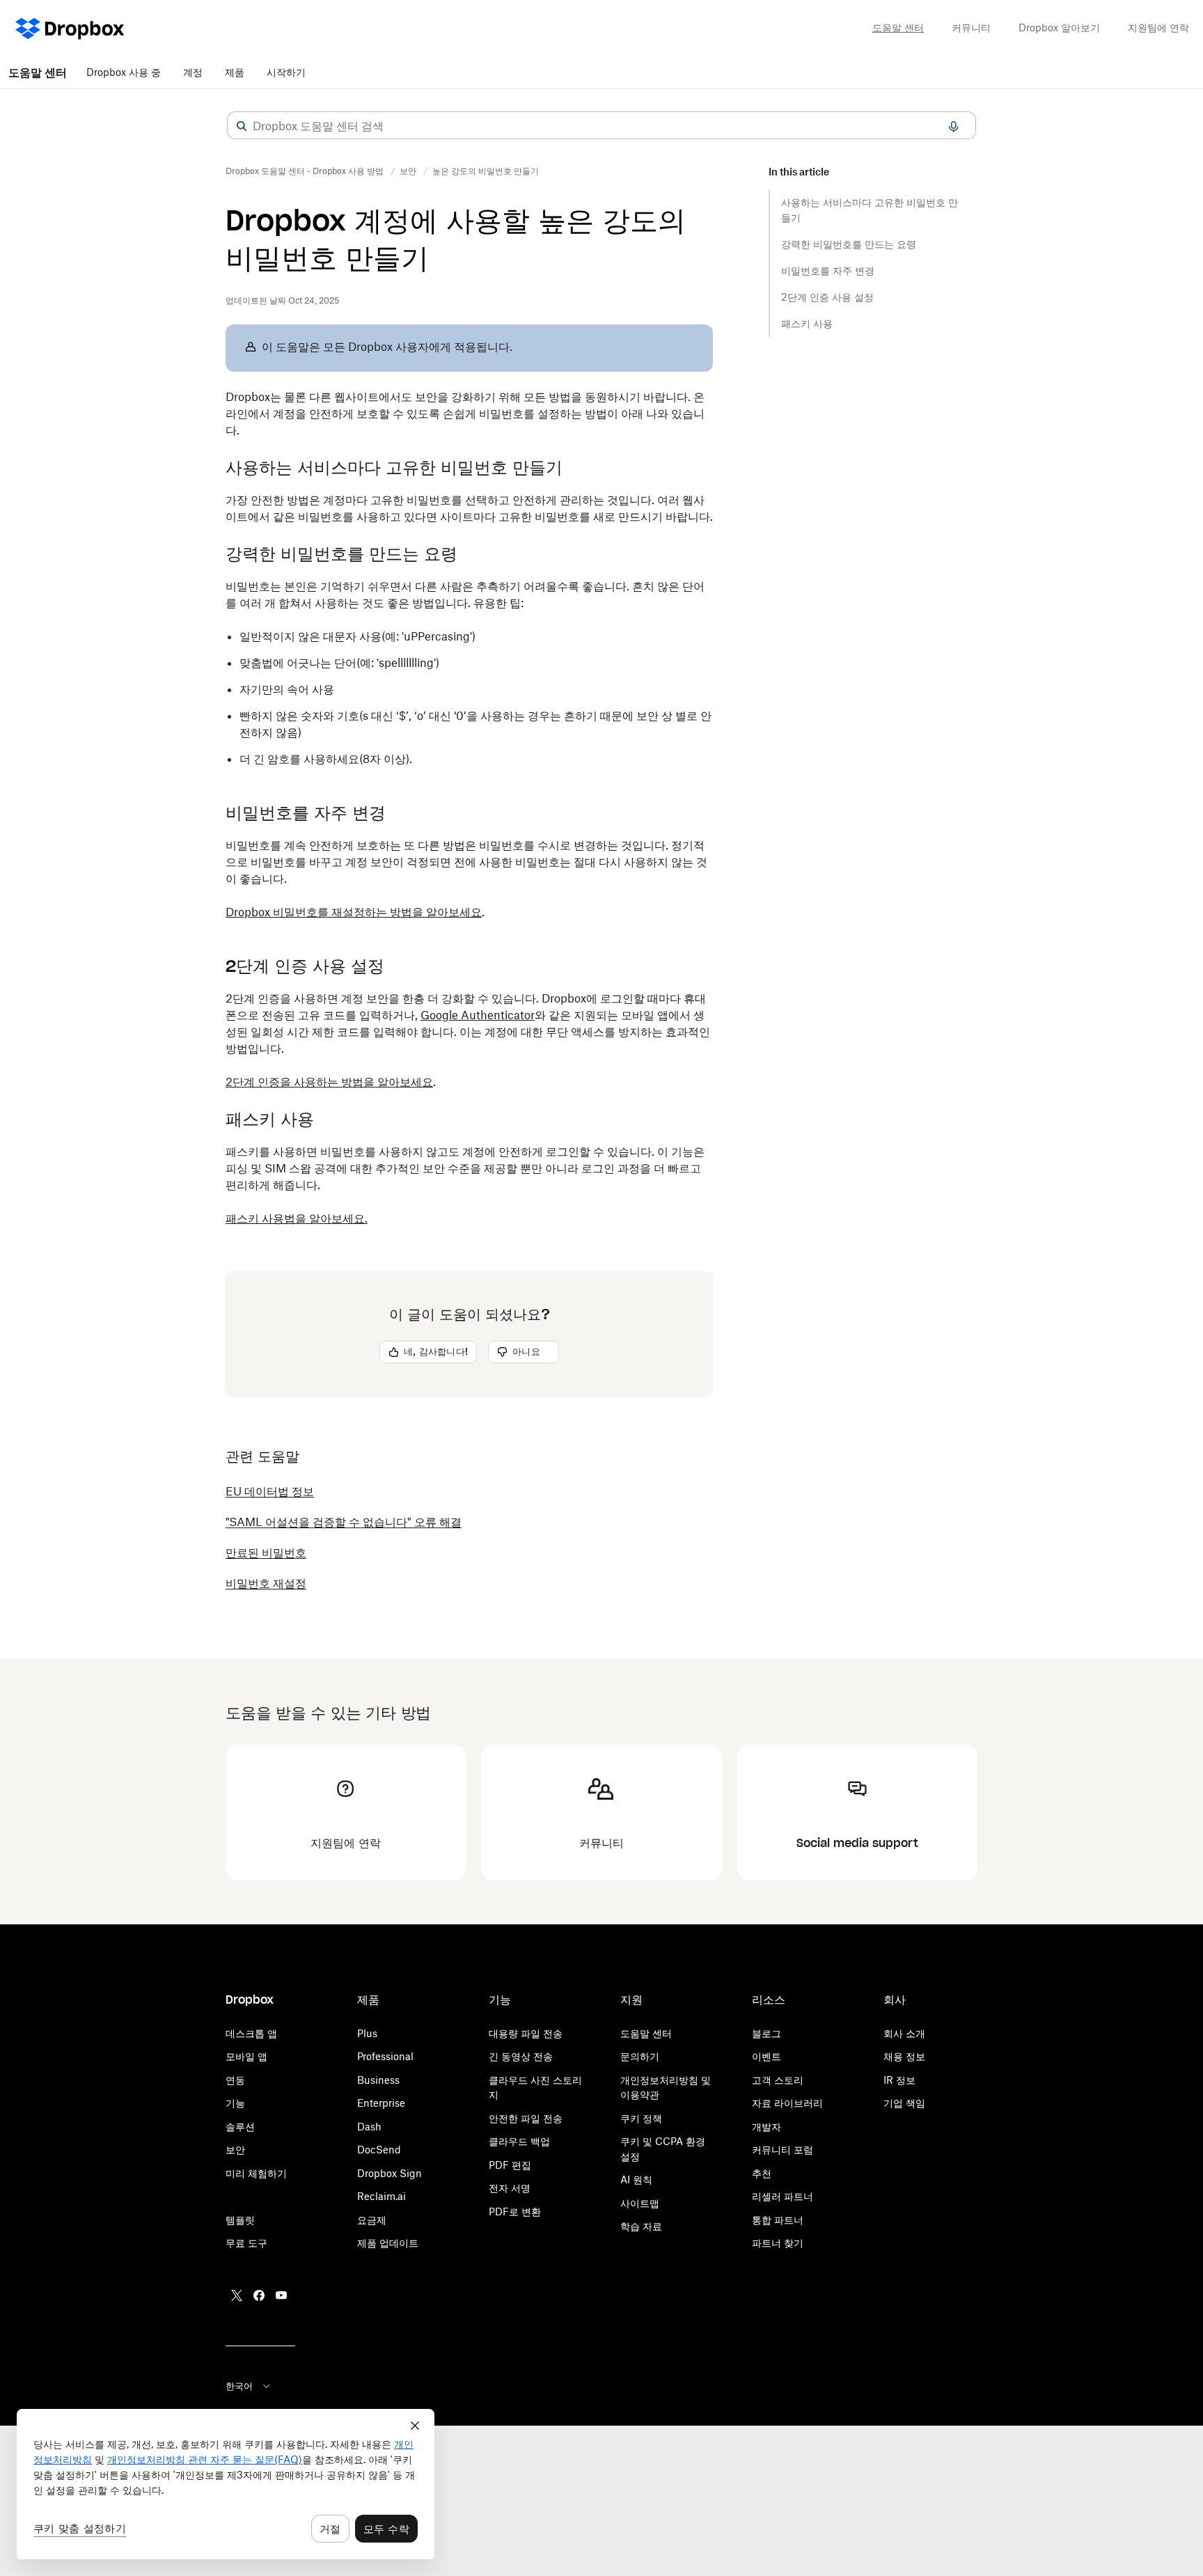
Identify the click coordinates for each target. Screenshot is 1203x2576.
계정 (193, 72)
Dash (369, 2127)
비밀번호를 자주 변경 (828, 270)
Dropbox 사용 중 (124, 72)
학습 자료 (641, 2226)
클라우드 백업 (519, 2141)
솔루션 (240, 2127)
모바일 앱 (246, 2056)
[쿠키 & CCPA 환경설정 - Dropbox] (226, 2484)
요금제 (372, 2220)
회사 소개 (904, 2033)
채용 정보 (904, 2056)
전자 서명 (510, 2188)
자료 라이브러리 (787, 2103)
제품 (235, 72)
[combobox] (601, 126)
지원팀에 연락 (1158, 28)
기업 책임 (904, 2103)
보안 (235, 2150)
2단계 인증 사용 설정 (827, 297)
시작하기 (286, 72)
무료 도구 (246, 2243)
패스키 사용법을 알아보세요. (297, 1218)
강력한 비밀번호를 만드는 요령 (849, 244)
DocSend (379, 2150)
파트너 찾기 (778, 2243)
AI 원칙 (636, 2180)
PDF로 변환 (515, 2212)
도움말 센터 (898, 28)
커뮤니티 (971, 28)
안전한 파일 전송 (526, 2118)
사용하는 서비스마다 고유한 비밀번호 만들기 (870, 210)
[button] (242, 126)
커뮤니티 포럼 (783, 2150)
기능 (235, 2103)
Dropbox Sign (390, 2173)
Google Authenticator (478, 1015)
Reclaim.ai (382, 2196)
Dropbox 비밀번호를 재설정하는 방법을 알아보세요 (354, 912)
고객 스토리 (778, 2080)
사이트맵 (640, 2203)
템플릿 (240, 2220)
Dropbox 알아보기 (1059, 28)
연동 (235, 2080)
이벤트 (766, 2056)
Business (378, 2080)
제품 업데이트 (388, 2243)
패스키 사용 (807, 323)
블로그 (766, 2033)
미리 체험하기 (256, 2173)
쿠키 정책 (641, 2118)
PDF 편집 (510, 2165)
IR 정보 (899, 2080)
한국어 (239, 2386)
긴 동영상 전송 (521, 2056)
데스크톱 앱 (251, 2033)
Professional (385, 2056)
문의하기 (640, 2056)
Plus (367, 2033)
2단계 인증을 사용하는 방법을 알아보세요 (329, 1082)
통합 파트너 (778, 2220)
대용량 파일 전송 (526, 2033)
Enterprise (381, 2103)
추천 (762, 2173)
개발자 (766, 2127)
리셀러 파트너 (783, 2196)
